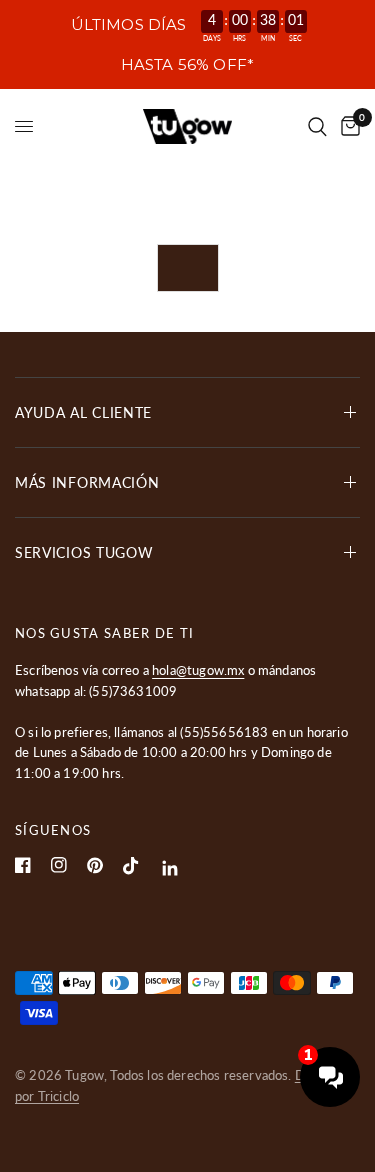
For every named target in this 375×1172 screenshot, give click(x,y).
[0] (347, 126)
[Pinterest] (95, 865)
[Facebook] (23, 865)
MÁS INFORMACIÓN (87, 482)
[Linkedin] (170, 868)
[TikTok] (131, 866)
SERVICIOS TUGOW (84, 552)
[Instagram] (59, 865)
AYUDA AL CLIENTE (83, 412)
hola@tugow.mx (198, 670)
